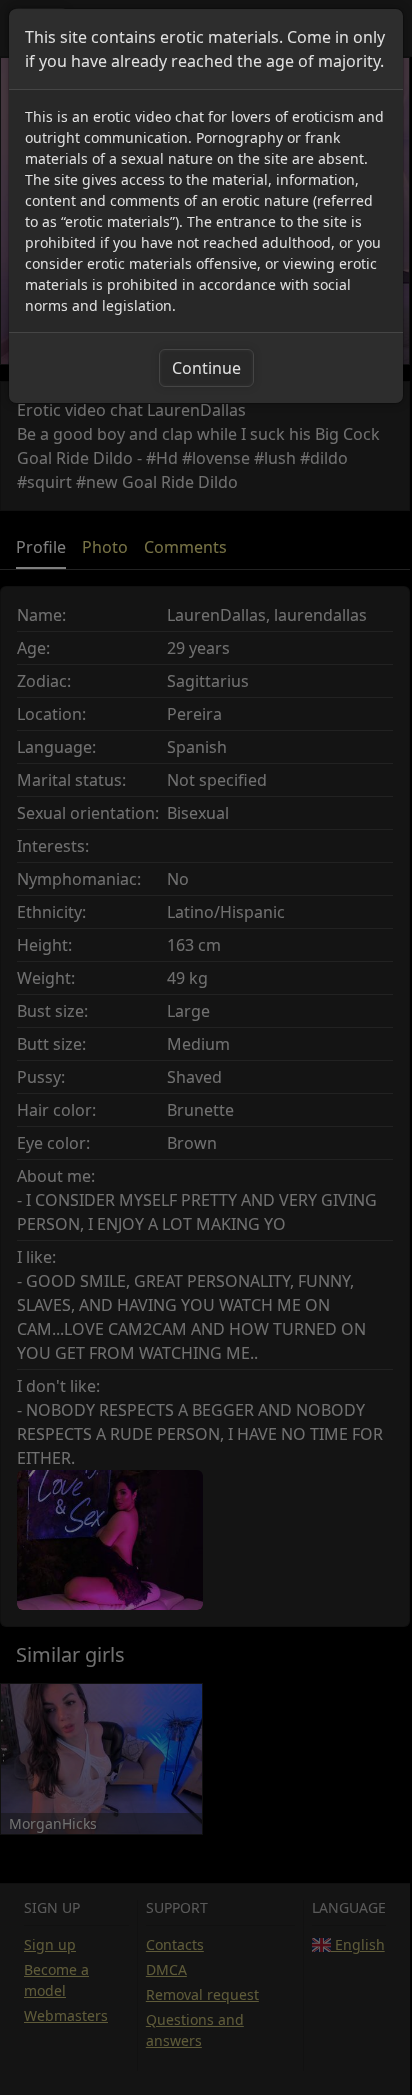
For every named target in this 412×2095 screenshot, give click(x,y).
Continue (206, 368)
